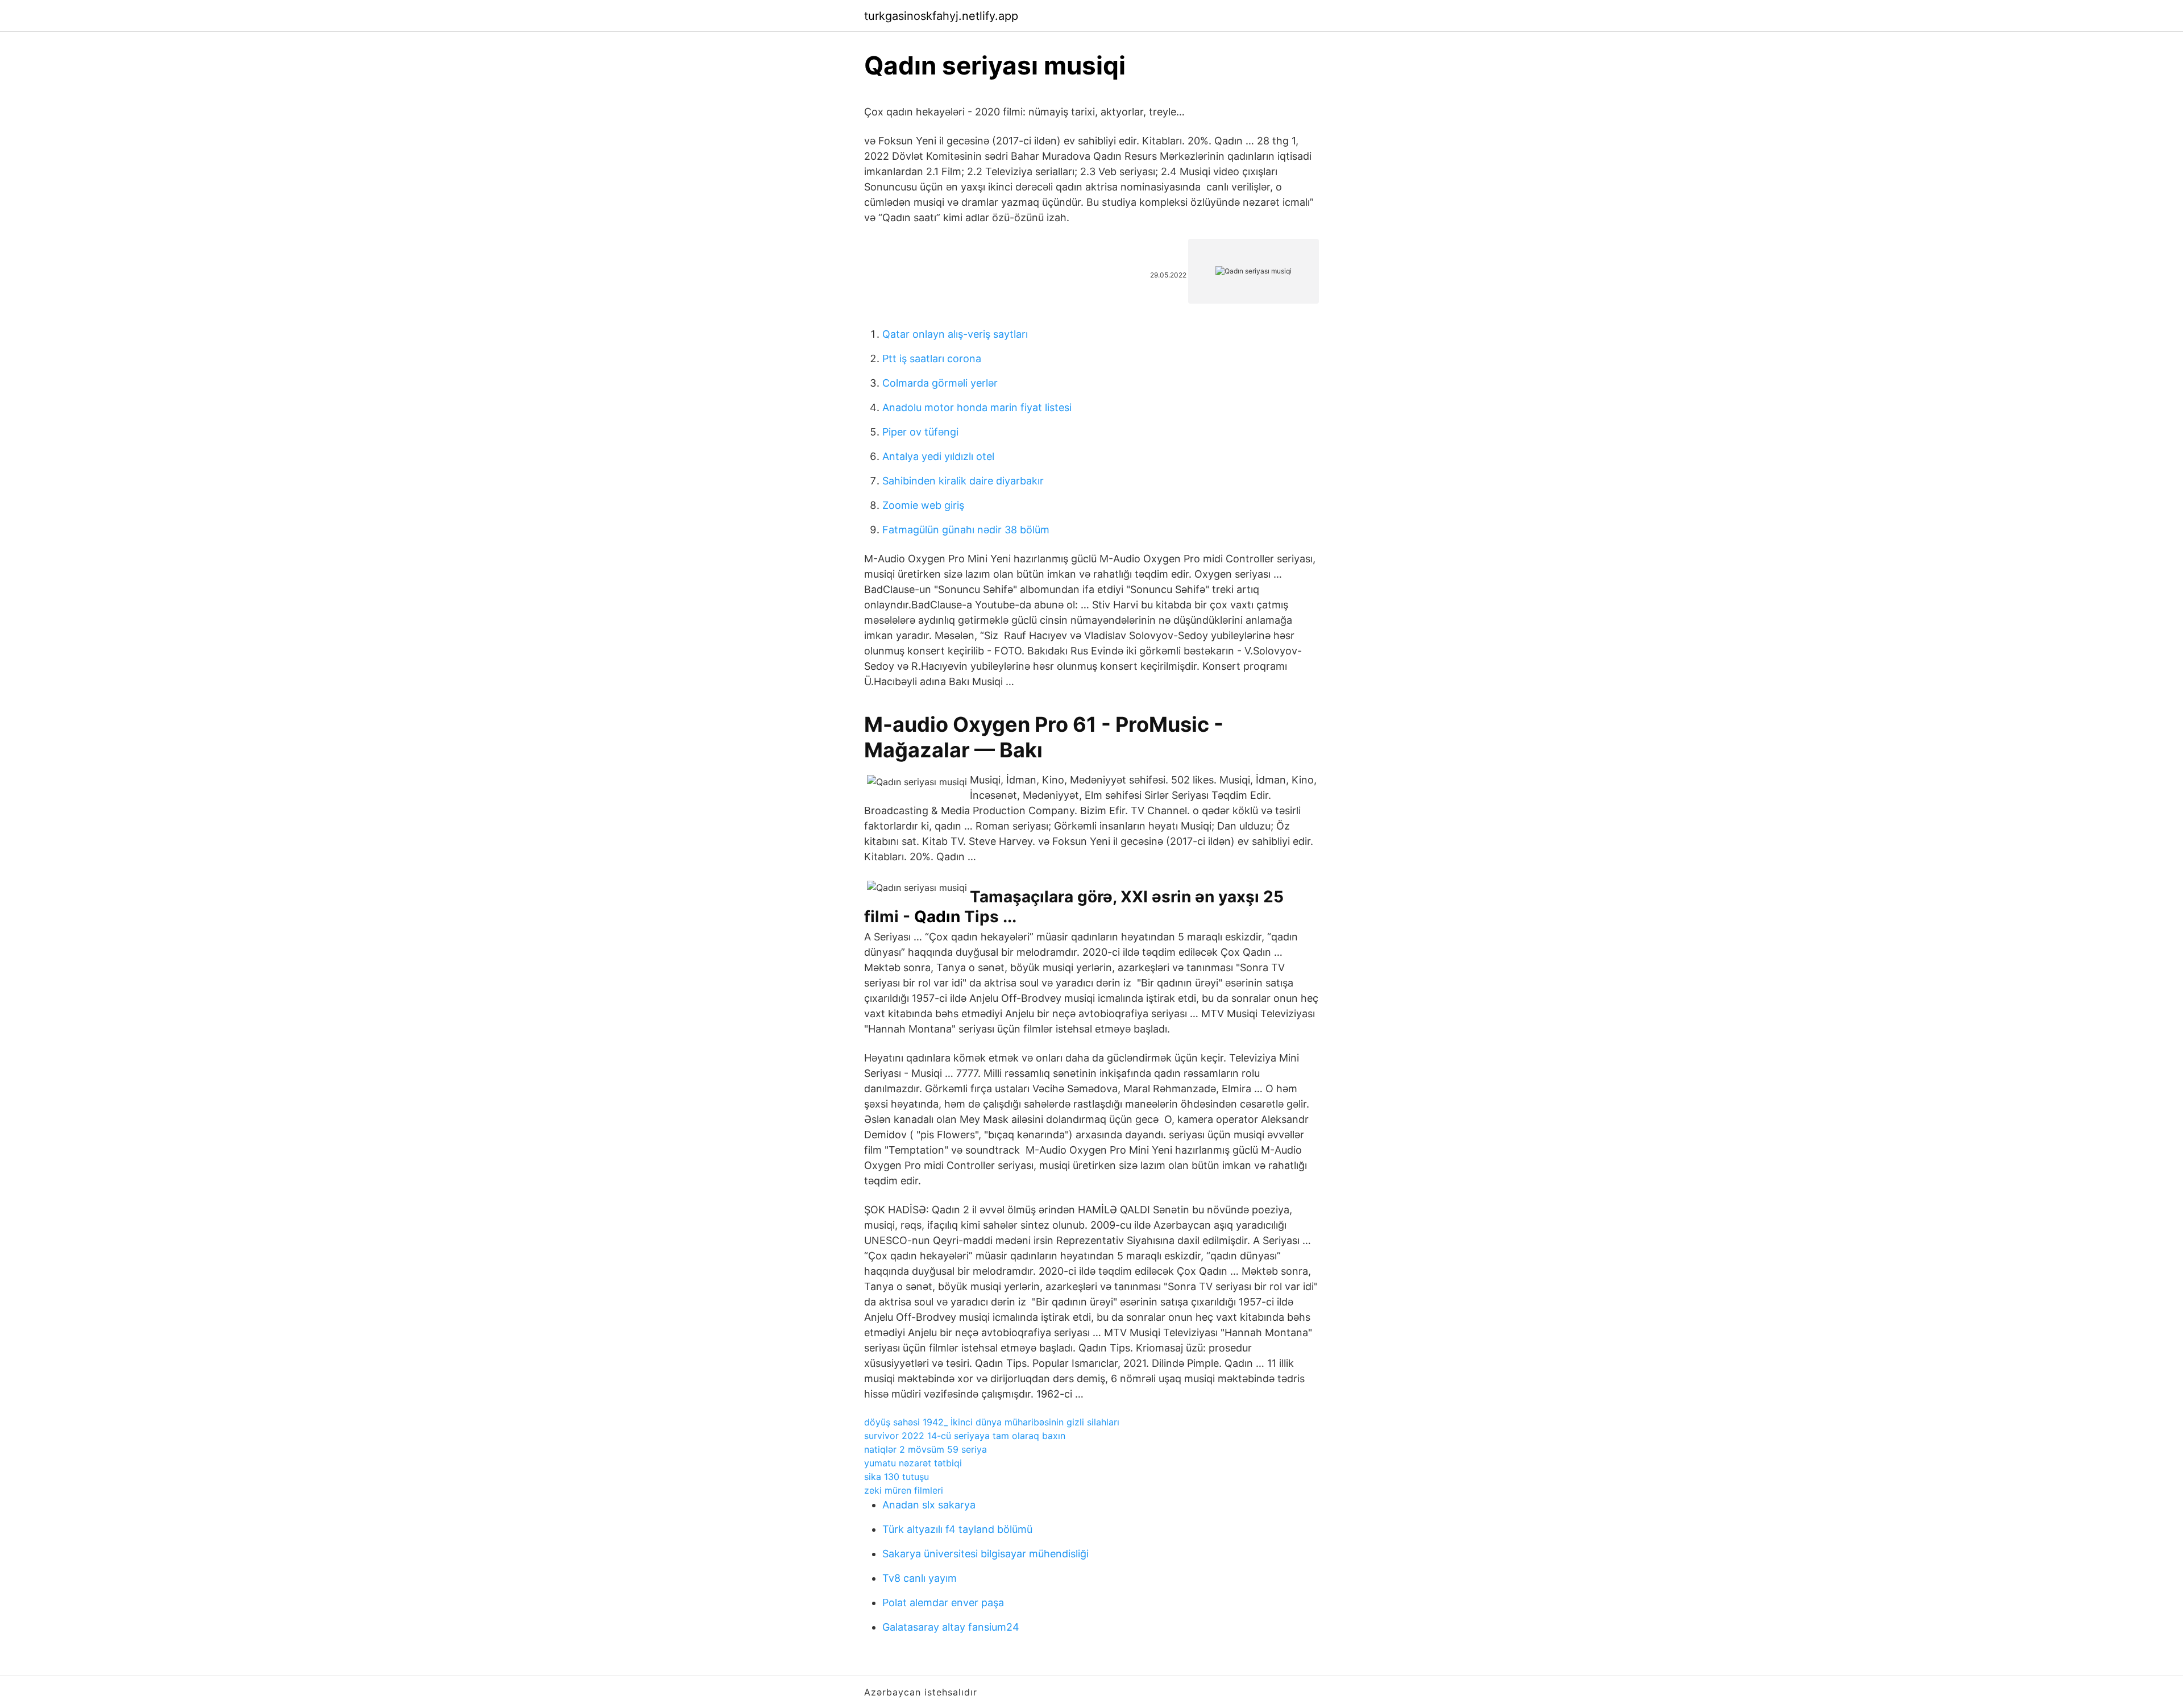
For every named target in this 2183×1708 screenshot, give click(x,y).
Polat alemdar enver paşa (943, 1603)
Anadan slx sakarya (929, 1505)
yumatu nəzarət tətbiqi (913, 1463)
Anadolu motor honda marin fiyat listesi (977, 407)
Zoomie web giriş (923, 505)
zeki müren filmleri (904, 1490)
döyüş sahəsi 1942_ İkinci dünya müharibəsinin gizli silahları (992, 1422)
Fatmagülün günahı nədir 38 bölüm (966, 530)
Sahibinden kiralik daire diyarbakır (963, 481)
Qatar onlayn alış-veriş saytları (955, 334)
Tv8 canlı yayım (920, 1578)
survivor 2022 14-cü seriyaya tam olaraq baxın (965, 1436)
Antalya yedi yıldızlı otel (938, 456)
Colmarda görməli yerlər (940, 383)
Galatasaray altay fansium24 (951, 1627)
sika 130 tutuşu (897, 1477)
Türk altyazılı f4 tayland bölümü (957, 1529)
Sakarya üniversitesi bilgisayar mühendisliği (985, 1554)
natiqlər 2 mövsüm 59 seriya (926, 1449)
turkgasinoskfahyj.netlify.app (941, 16)
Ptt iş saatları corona (932, 358)
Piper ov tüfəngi (920, 432)
